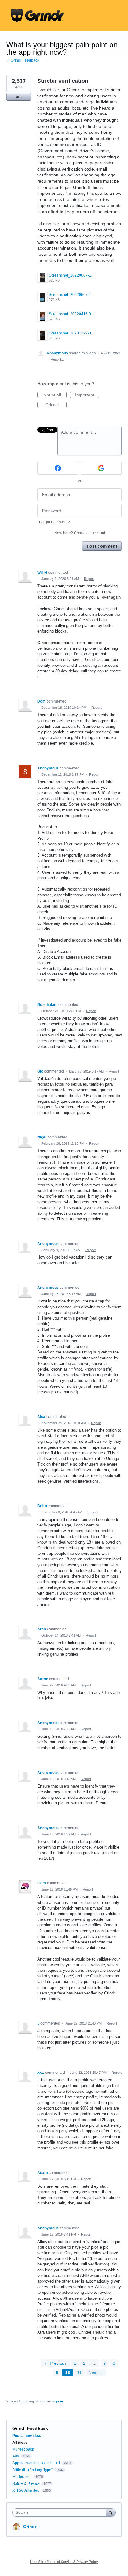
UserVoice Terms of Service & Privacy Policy (64, 2562)
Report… (57, 359)
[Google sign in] (101, 468)
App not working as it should (36, 2463)
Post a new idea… (28, 2436)
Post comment (102, 546)
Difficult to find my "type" (32, 2470)
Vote (19, 97)
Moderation (23, 2477)
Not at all (55, 395)
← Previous (55, 2363)
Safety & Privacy (27, 2484)
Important (87, 395)
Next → (96, 2373)
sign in (57, 2401)
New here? (80, 533)
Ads (16, 2456)
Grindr (30, 2527)
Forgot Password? (55, 522)
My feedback (23, 2449)
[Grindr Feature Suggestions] (37, 16)
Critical (56, 405)
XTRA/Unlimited (26, 2490)
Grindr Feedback (30, 2428)
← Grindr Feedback (23, 60)
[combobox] (61, 2513)
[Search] (111, 2512)
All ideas (20, 2443)
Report (89, 579)
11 (79, 2373)
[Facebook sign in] (58, 468)
